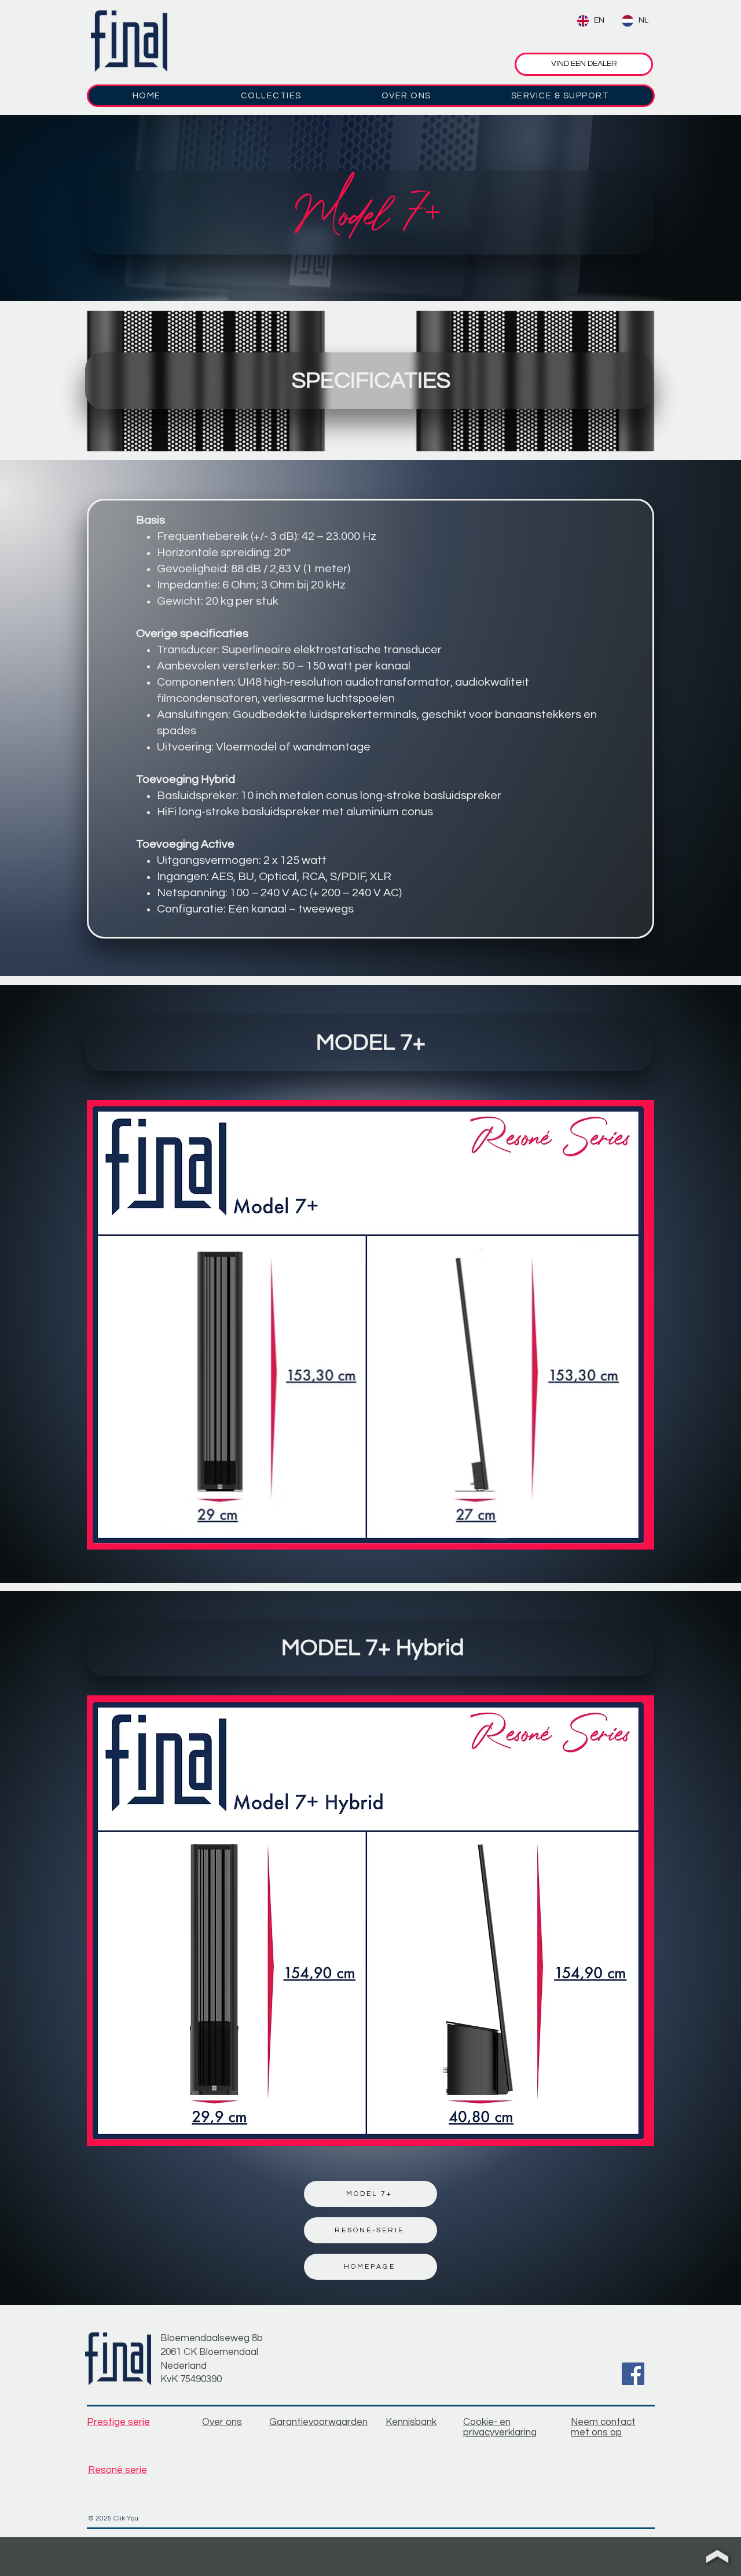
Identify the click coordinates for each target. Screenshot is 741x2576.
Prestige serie (118, 2422)
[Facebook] (633, 2374)
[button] (271, 96)
